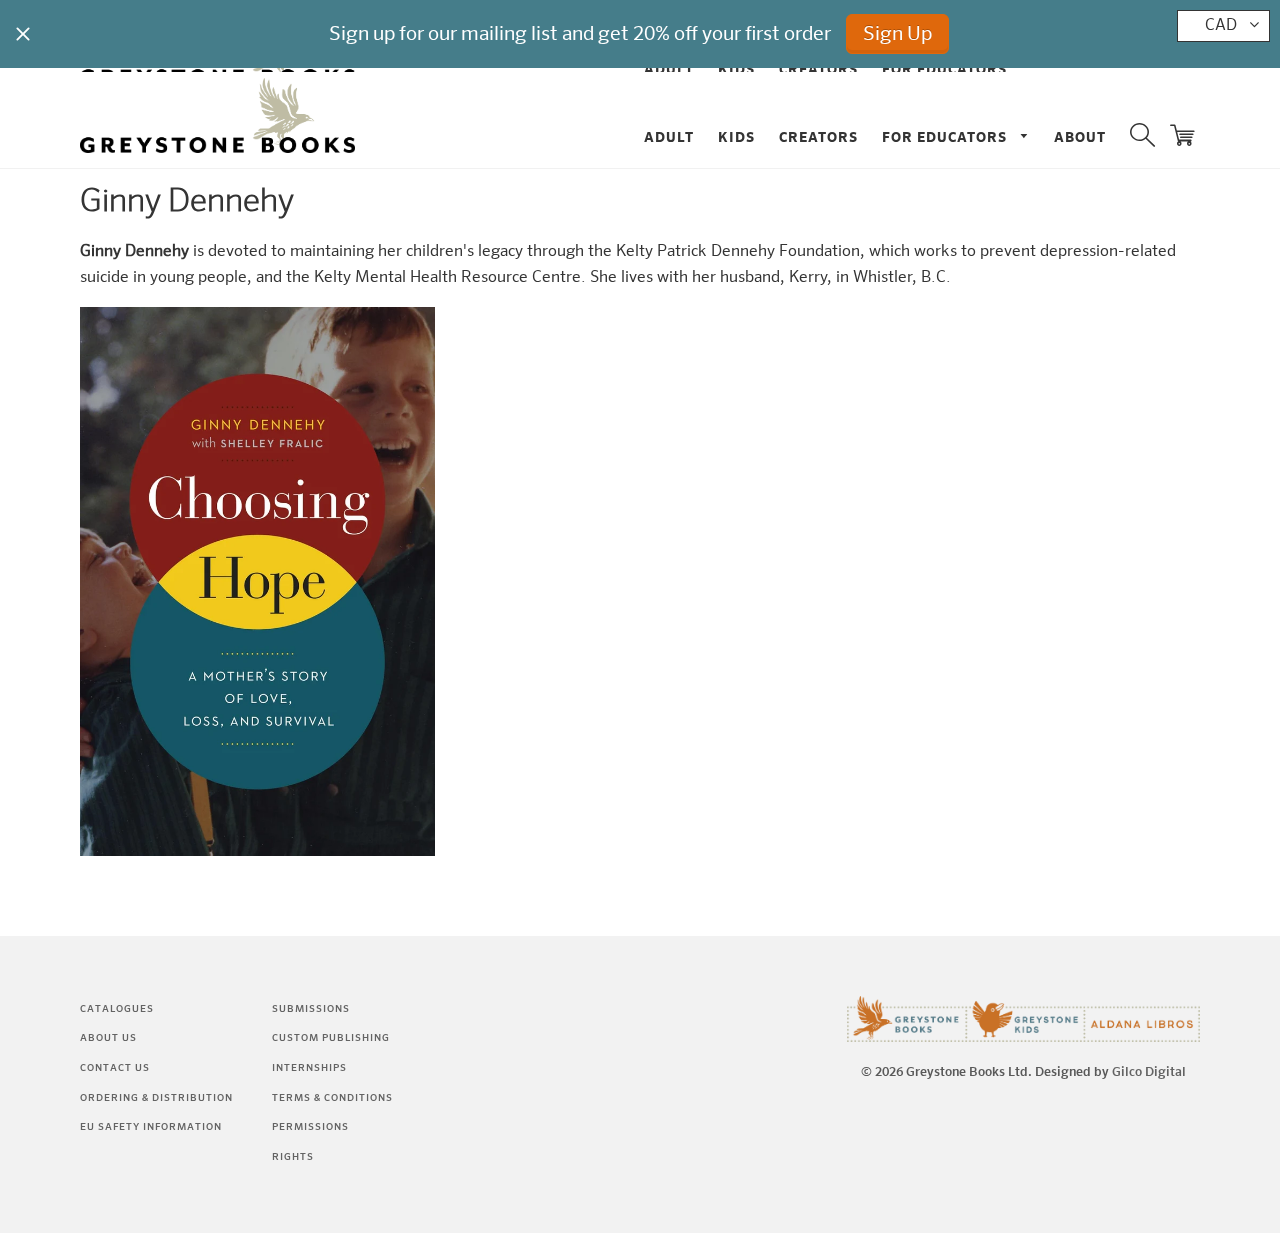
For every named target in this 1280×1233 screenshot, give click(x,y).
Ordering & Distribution (156, 1098)
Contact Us (115, 1068)
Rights (293, 1157)
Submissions (311, 1009)
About (1080, 138)
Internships (309, 1068)
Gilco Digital (1149, 1072)
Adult (669, 138)
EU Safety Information (151, 1127)
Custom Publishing (331, 1038)
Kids (736, 138)
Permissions (310, 1127)
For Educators (946, 138)
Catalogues (117, 1009)
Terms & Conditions (332, 1098)
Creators (818, 138)
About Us (108, 1038)
